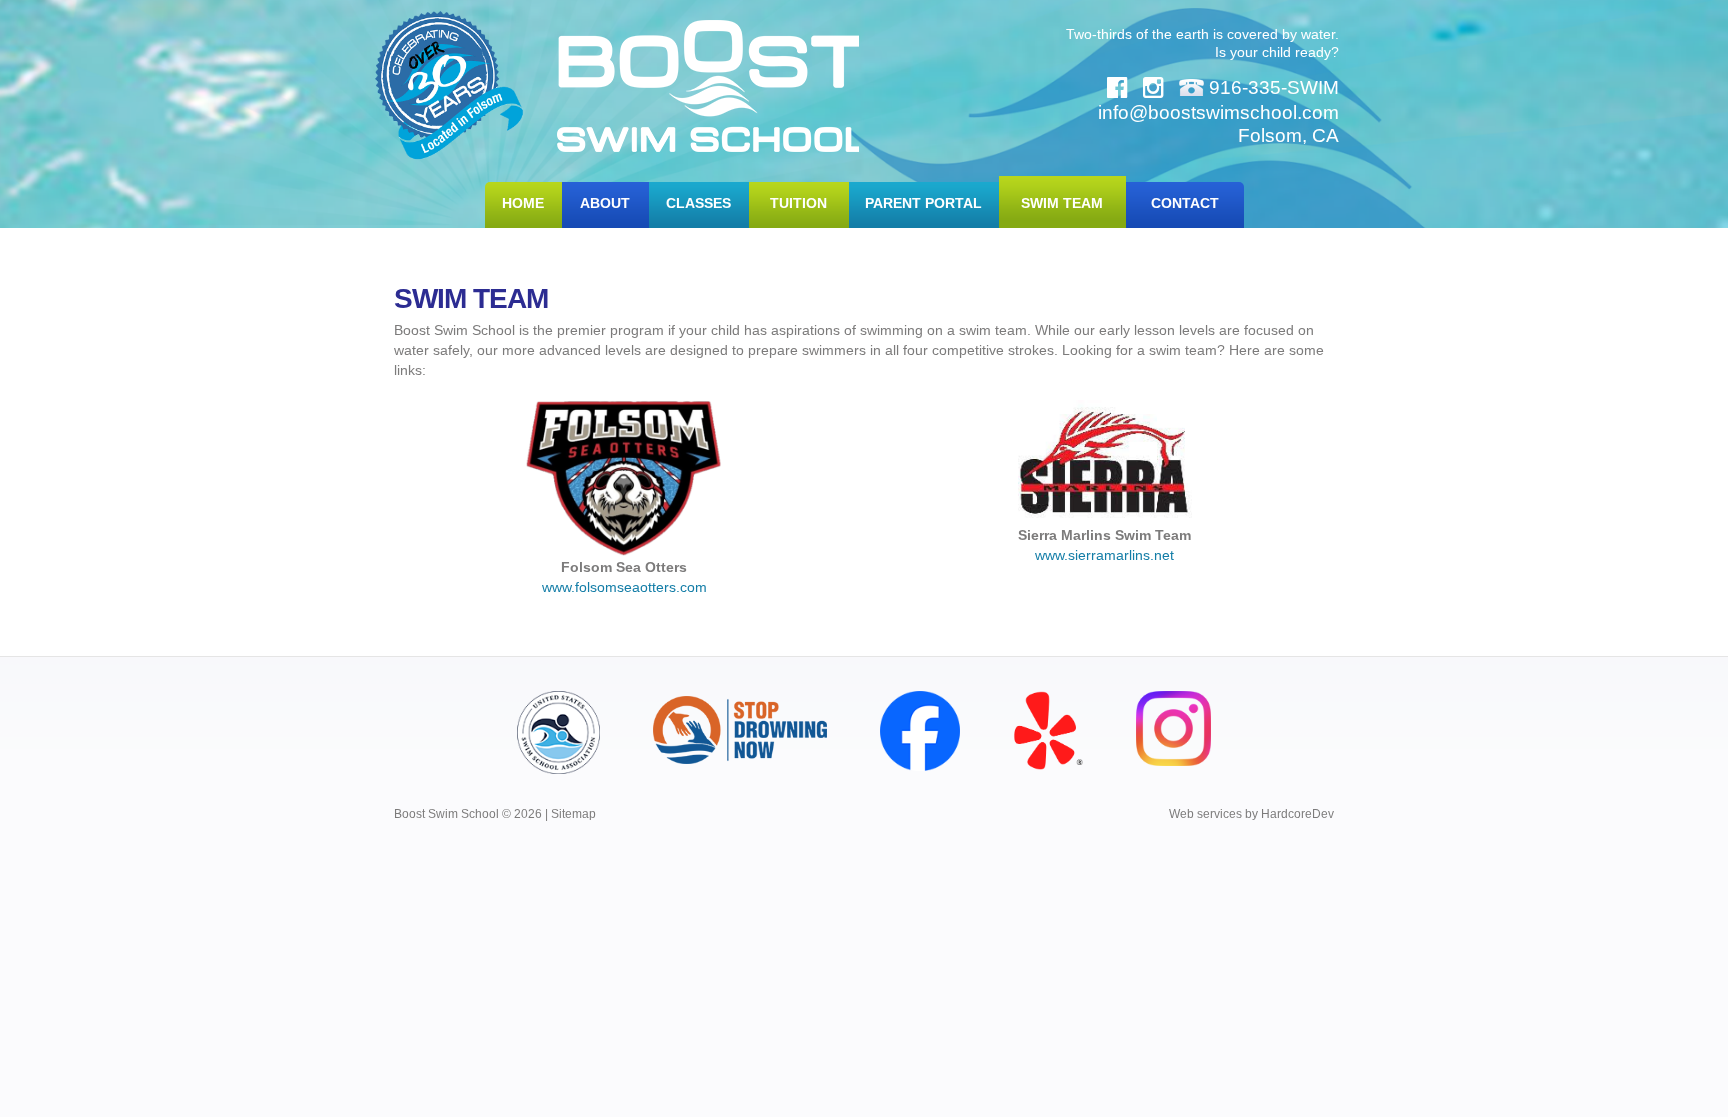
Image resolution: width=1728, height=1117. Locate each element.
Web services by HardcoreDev (1251, 814)
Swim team (1062, 203)
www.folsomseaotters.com (624, 587)
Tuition (798, 203)
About (605, 203)
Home (523, 203)
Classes (698, 203)
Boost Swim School (708, 86)
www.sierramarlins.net (1104, 555)
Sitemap (573, 814)
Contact (1185, 203)
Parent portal (923, 203)
